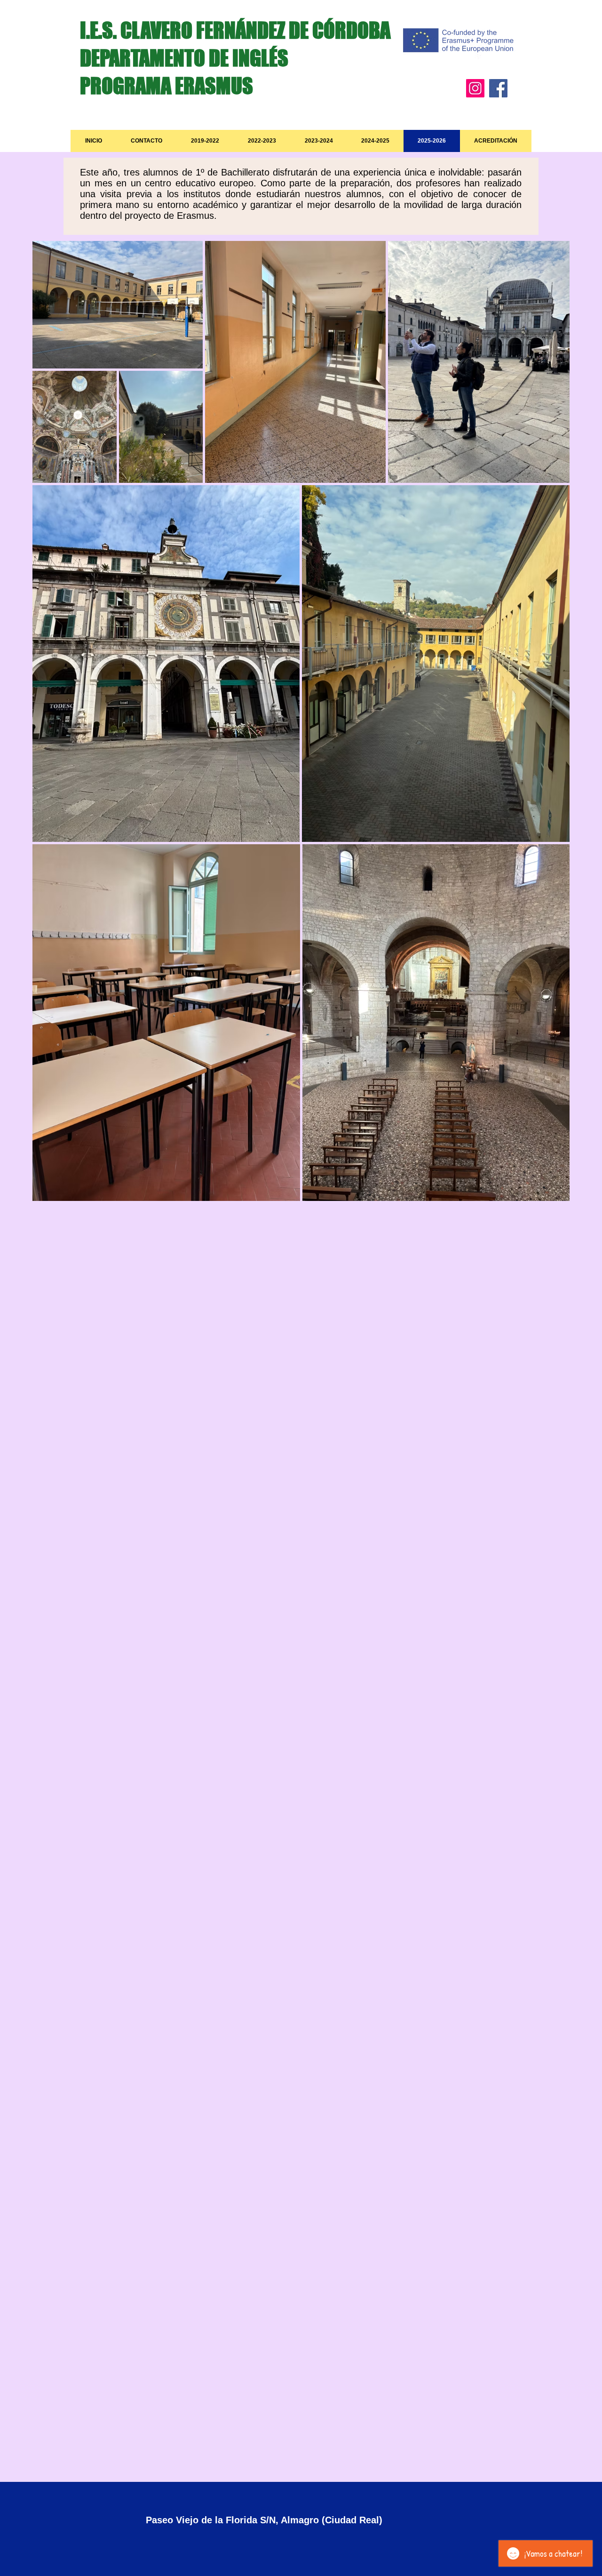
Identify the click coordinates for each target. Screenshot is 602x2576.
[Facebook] (498, 88)
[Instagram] (475, 88)
